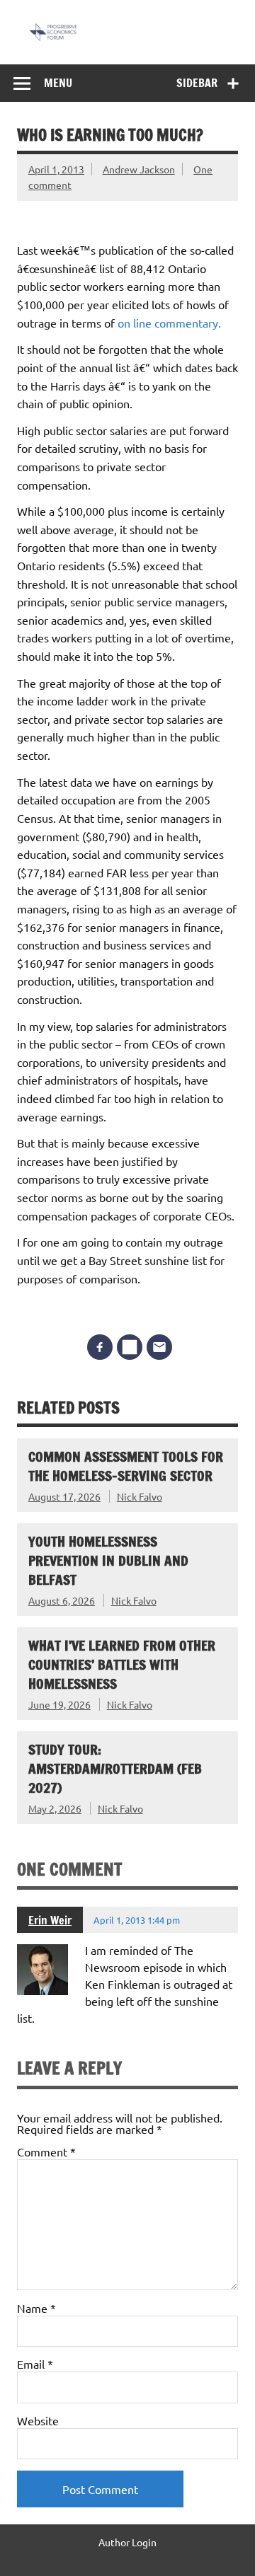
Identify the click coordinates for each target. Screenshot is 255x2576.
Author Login (127, 2542)
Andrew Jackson (139, 169)
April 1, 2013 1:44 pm (137, 1920)
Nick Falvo (140, 1496)
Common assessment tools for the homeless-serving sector (126, 1466)
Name (36, 2308)
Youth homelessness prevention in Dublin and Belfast (108, 1560)
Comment (46, 2152)
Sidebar (197, 83)
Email (35, 2364)
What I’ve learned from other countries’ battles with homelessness (122, 1664)
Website (38, 2420)
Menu (58, 83)
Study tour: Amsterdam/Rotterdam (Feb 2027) (115, 1768)
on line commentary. (169, 323)
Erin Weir (50, 1920)
